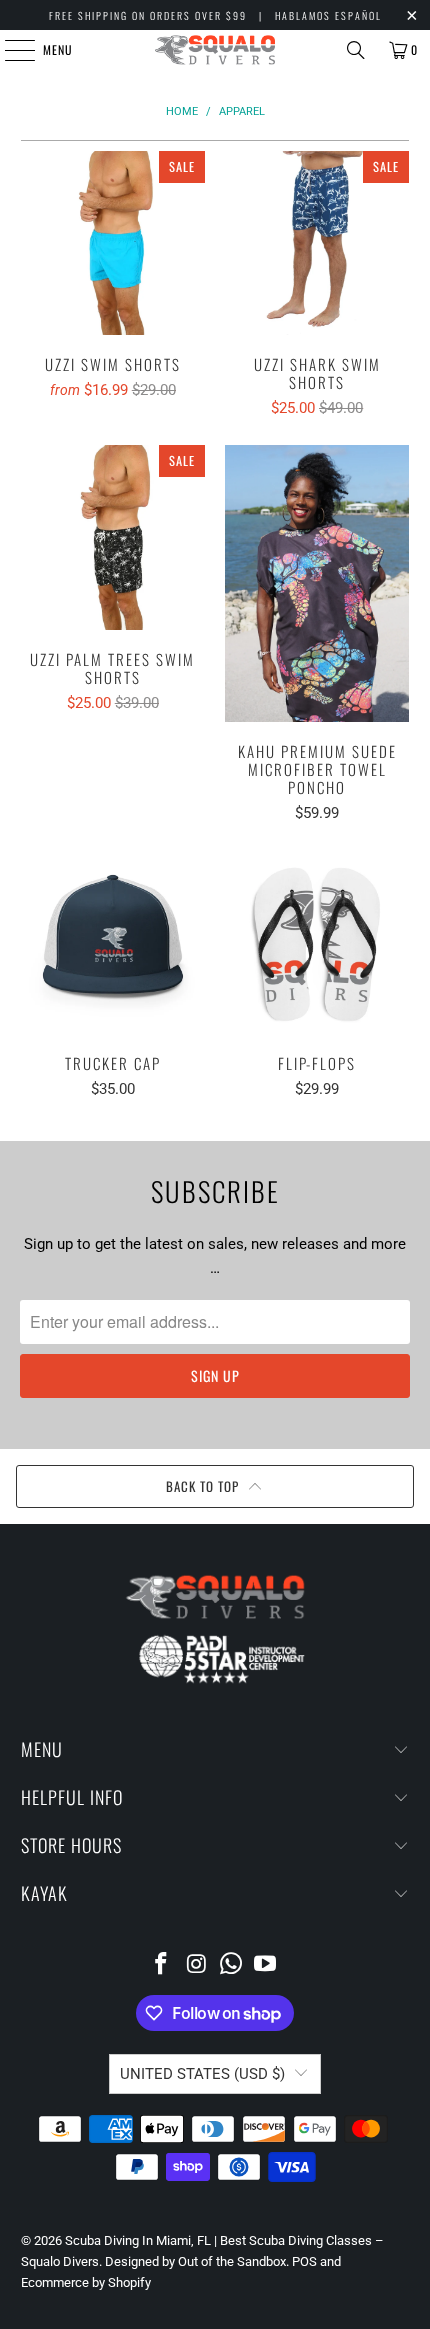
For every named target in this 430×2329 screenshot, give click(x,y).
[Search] (356, 50)
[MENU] (9, 50)
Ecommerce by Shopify (86, 2282)
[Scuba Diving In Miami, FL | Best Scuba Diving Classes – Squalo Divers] (215, 50)
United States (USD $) (202, 2074)
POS (304, 2261)
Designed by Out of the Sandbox (195, 2261)
